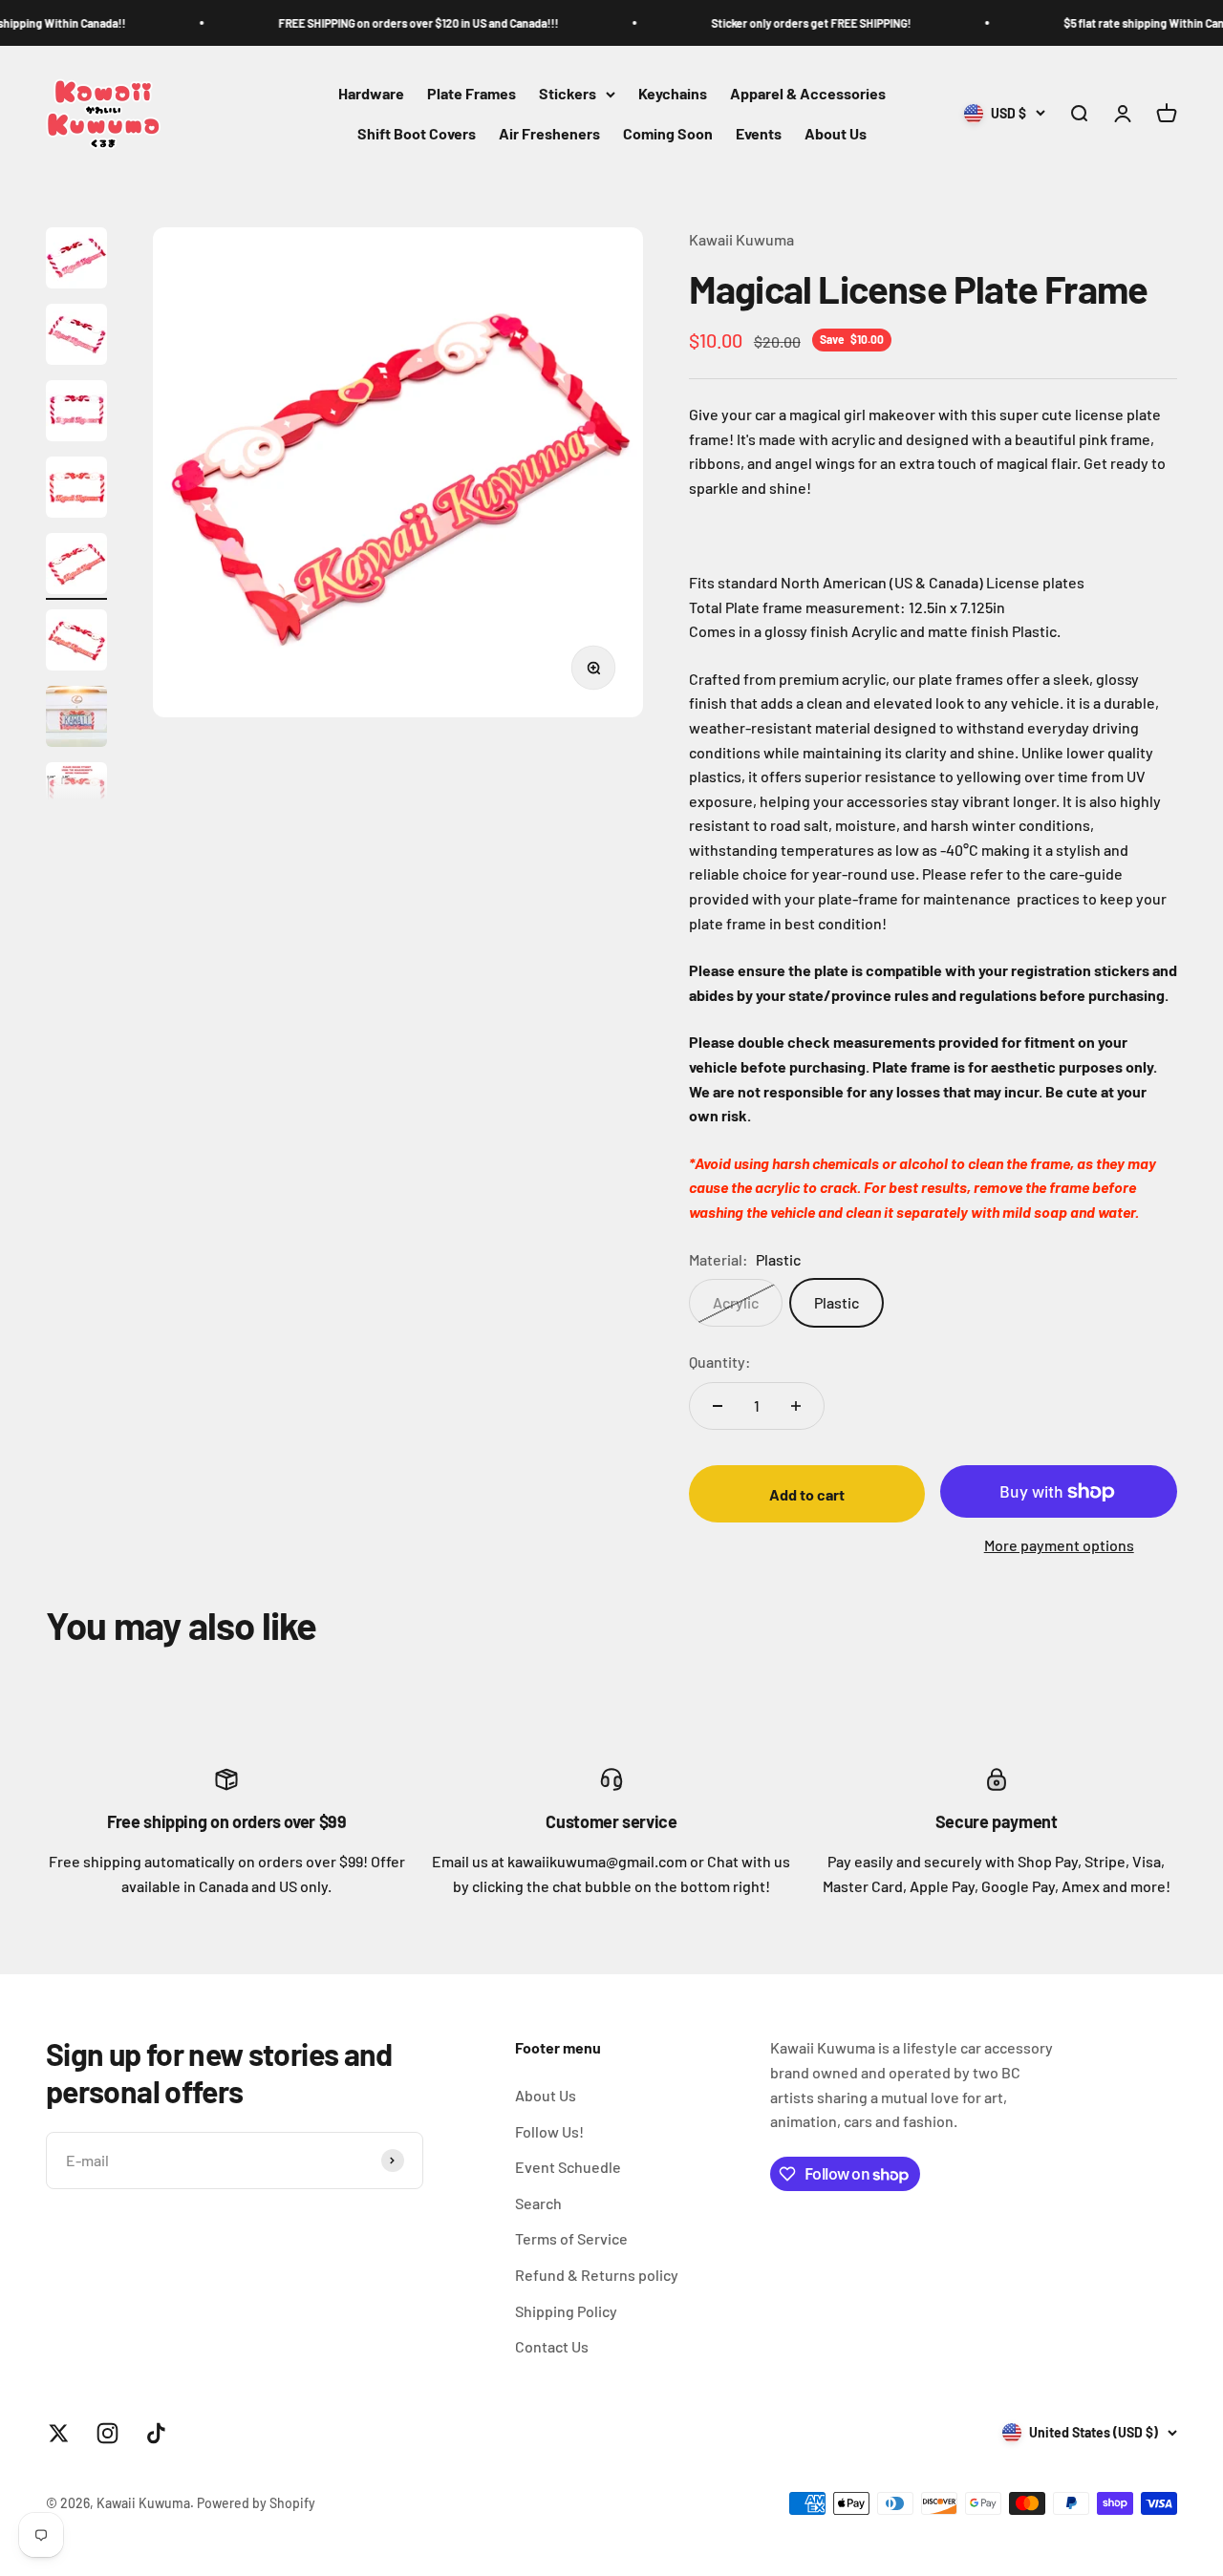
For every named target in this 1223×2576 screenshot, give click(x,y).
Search (538, 2203)
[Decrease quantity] (718, 1406)
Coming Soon (668, 133)
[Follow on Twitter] (59, 2433)
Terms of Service (571, 2238)
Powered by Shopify (256, 2503)
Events (759, 133)
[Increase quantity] (796, 1406)
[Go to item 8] (76, 796)
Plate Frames (472, 94)
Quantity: (720, 1362)
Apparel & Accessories (808, 94)
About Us (836, 133)
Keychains (673, 94)
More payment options (1059, 1545)
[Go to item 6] (76, 643)
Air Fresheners (549, 133)
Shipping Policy (566, 2311)
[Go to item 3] (76, 414)
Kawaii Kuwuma (741, 239)
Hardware (371, 94)
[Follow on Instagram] (107, 2433)
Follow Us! (549, 2131)
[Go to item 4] (76, 490)
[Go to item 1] (76, 261)
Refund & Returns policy (597, 2275)
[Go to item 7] (76, 719)
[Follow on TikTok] (156, 2433)
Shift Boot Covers (417, 133)
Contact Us (552, 2346)
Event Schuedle (568, 2167)
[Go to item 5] (76, 566)
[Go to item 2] (76, 337)
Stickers (568, 94)
